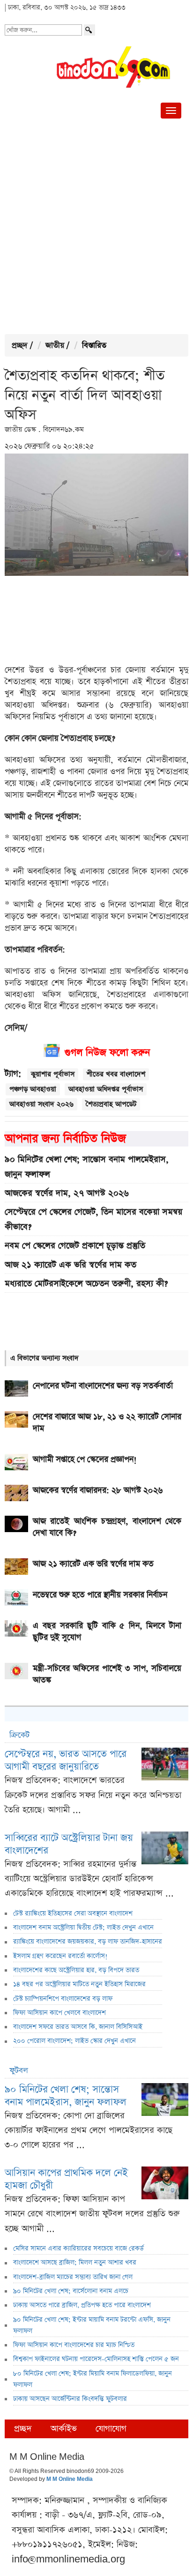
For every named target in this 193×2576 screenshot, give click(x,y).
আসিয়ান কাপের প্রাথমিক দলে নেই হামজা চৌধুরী (66, 2179)
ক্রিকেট (19, 1735)
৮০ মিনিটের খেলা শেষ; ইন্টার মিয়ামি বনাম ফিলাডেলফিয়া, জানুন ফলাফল (93, 2379)
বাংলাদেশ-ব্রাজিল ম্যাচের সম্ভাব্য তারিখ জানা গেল (73, 2277)
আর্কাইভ (64, 2429)
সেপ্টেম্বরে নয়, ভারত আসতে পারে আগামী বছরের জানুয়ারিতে (66, 1760)
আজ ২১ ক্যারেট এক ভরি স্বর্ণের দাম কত (71, 1265)
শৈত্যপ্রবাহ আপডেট (111, 1104)
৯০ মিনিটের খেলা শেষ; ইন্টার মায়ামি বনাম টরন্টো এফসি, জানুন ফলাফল (92, 2325)
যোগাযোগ (111, 2429)
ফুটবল (19, 2071)
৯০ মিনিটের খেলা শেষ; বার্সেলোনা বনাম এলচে (71, 2291)
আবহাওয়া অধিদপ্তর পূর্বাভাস (106, 1089)
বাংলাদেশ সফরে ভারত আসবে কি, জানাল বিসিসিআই (78, 2027)
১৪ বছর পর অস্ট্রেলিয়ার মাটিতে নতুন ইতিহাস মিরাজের (79, 1984)
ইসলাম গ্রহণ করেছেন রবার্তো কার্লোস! (60, 1956)
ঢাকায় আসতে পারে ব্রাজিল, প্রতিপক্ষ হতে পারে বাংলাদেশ (82, 2305)
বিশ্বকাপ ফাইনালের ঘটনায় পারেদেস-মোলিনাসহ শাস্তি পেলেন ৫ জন (96, 2359)
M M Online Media (70, 2479)
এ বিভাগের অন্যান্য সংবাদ (45, 1358)
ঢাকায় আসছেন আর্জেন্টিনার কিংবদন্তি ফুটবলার (70, 2399)
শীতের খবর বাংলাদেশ (116, 1074)
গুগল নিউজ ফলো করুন (107, 1053)
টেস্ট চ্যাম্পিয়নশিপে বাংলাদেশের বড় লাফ (63, 1999)
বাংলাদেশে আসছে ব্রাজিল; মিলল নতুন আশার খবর (75, 2263)
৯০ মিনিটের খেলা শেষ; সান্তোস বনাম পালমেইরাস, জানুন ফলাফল (87, 1167)
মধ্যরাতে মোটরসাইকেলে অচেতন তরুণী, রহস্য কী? (86, 1284)
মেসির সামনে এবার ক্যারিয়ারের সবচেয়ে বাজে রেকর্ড (78, 2248)
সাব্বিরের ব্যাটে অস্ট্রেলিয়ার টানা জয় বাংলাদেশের (69, 1844)
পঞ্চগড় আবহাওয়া (33, 1089)
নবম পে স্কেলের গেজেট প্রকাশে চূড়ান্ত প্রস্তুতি (75, 1246)
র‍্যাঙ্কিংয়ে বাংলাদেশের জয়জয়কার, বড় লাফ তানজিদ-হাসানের (88, 1942)
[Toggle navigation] (171, 111)
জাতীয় (55, 346)
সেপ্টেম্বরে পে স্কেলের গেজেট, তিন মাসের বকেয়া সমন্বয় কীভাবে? (93, 1219)
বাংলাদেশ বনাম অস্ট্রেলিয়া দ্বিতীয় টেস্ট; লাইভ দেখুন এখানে (83, 1928)
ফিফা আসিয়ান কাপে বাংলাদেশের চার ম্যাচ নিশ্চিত (74, 2345)
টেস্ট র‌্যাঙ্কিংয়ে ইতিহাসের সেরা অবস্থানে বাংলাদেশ (73, 1913)
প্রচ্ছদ (20, 346)
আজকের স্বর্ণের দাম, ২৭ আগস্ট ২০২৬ (67, 1193)
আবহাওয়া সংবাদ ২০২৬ (41, 1104)
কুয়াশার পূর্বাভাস (53, 1074)
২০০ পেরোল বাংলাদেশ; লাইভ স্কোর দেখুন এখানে (74, 2041)
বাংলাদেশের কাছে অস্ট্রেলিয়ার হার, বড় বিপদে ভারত (76, 1970)
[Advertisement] (96, 228)
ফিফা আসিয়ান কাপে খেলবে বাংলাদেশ (59, 2013)
